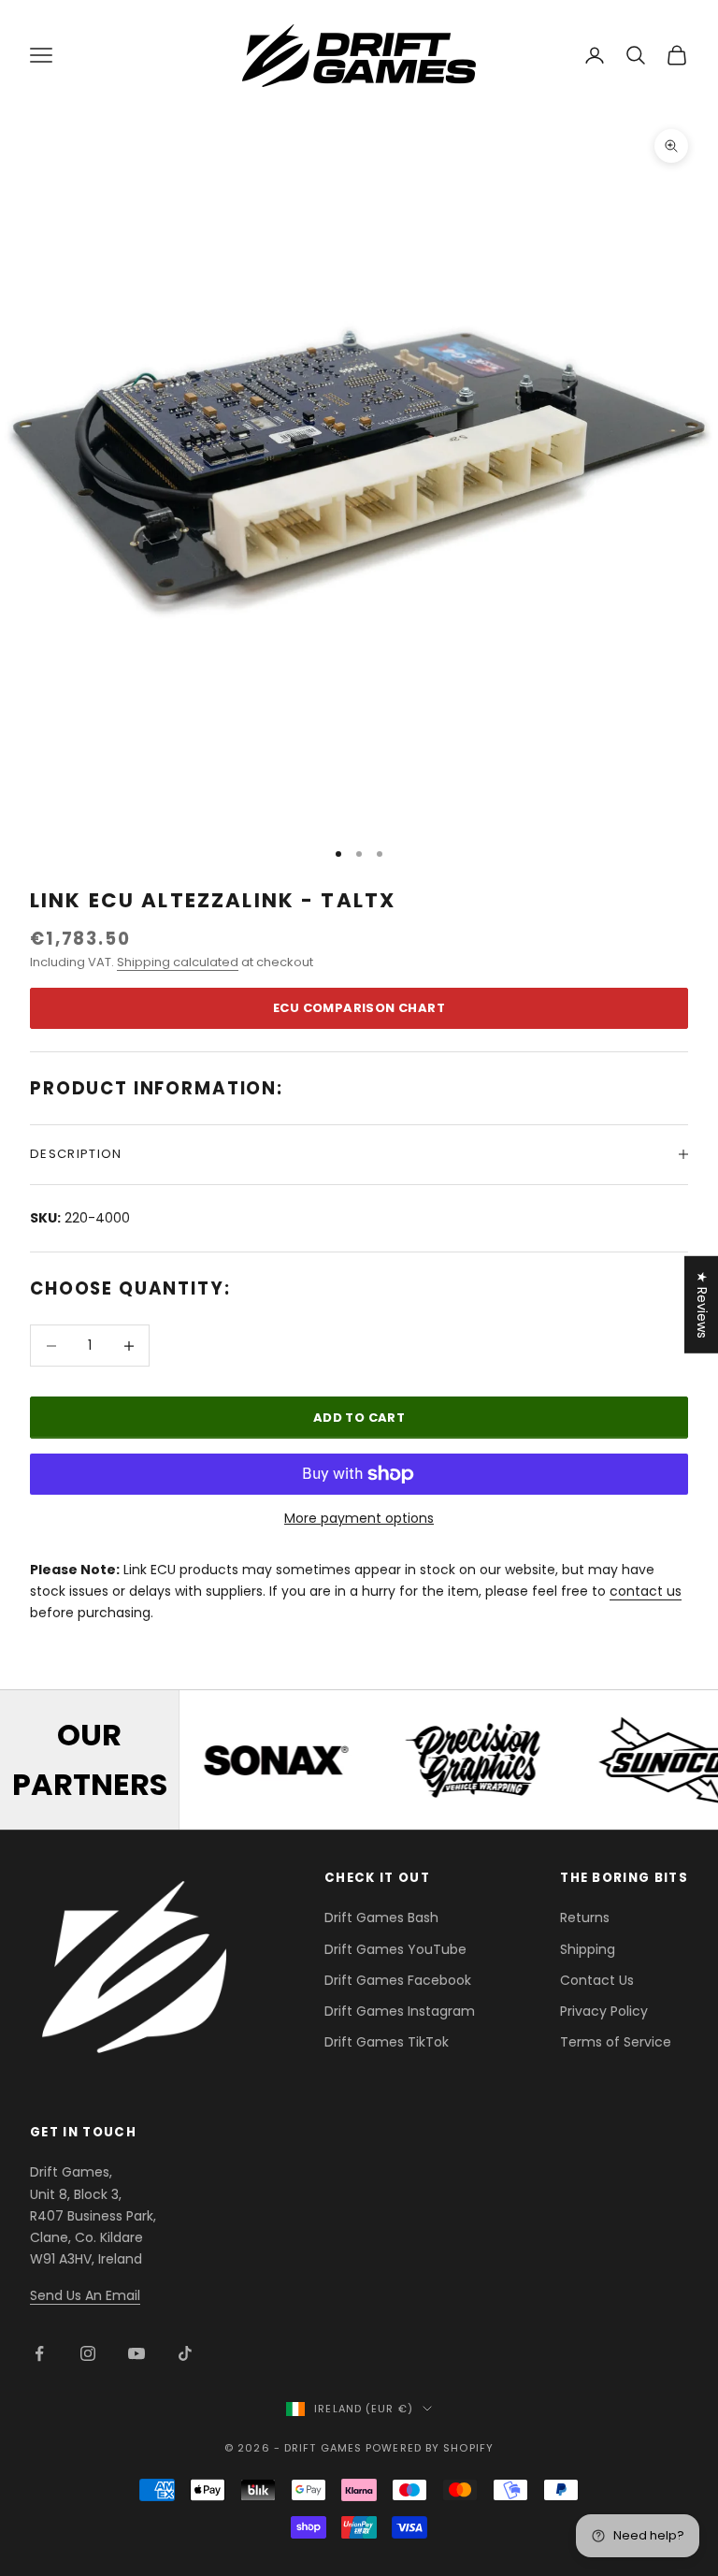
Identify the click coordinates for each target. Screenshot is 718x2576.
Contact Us (597, 1980)
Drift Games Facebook (398, 1980)
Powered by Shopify (430, 2448)
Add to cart (359, 1418)
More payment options (359, 1518)
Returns (585, 1918)
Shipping (588, 1949)
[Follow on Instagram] (88, 2353)
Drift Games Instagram (400, 2011)
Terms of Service (616, 2042)
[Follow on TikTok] (185, 2353)
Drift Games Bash (381, 1918)
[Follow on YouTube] (136, 2353)
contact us (646, 1591)
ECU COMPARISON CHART (359, 1008)
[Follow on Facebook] (39, 2353)
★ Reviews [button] (702, 1305)
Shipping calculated (178, 962)
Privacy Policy (604, 2011)
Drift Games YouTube (395, 1949)
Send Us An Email (85, 2295)
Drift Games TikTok (387, 2042)
